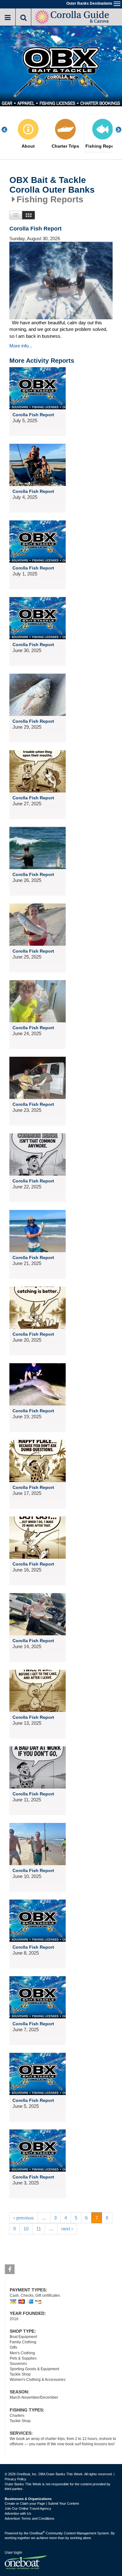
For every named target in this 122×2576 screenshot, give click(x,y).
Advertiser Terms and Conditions (30, 2518)
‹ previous (24, 2218)
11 (39, 2229)
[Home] (72, 16)
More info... (21, 346)
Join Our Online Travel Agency (28, 2508)
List (16, 215)
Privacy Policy (15, 2479)
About (28, 146)
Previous (8, 130)
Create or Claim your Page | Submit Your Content (42, 2503)
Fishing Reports (103, 146)
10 (26, 2229)
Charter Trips (65, 146)
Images (29, 215)
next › (67, 2229)
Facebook (10, 2269)
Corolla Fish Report (36, 229)
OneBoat (37, 2533)
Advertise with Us (18, 2513)
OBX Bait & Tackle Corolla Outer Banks (52, 185)
